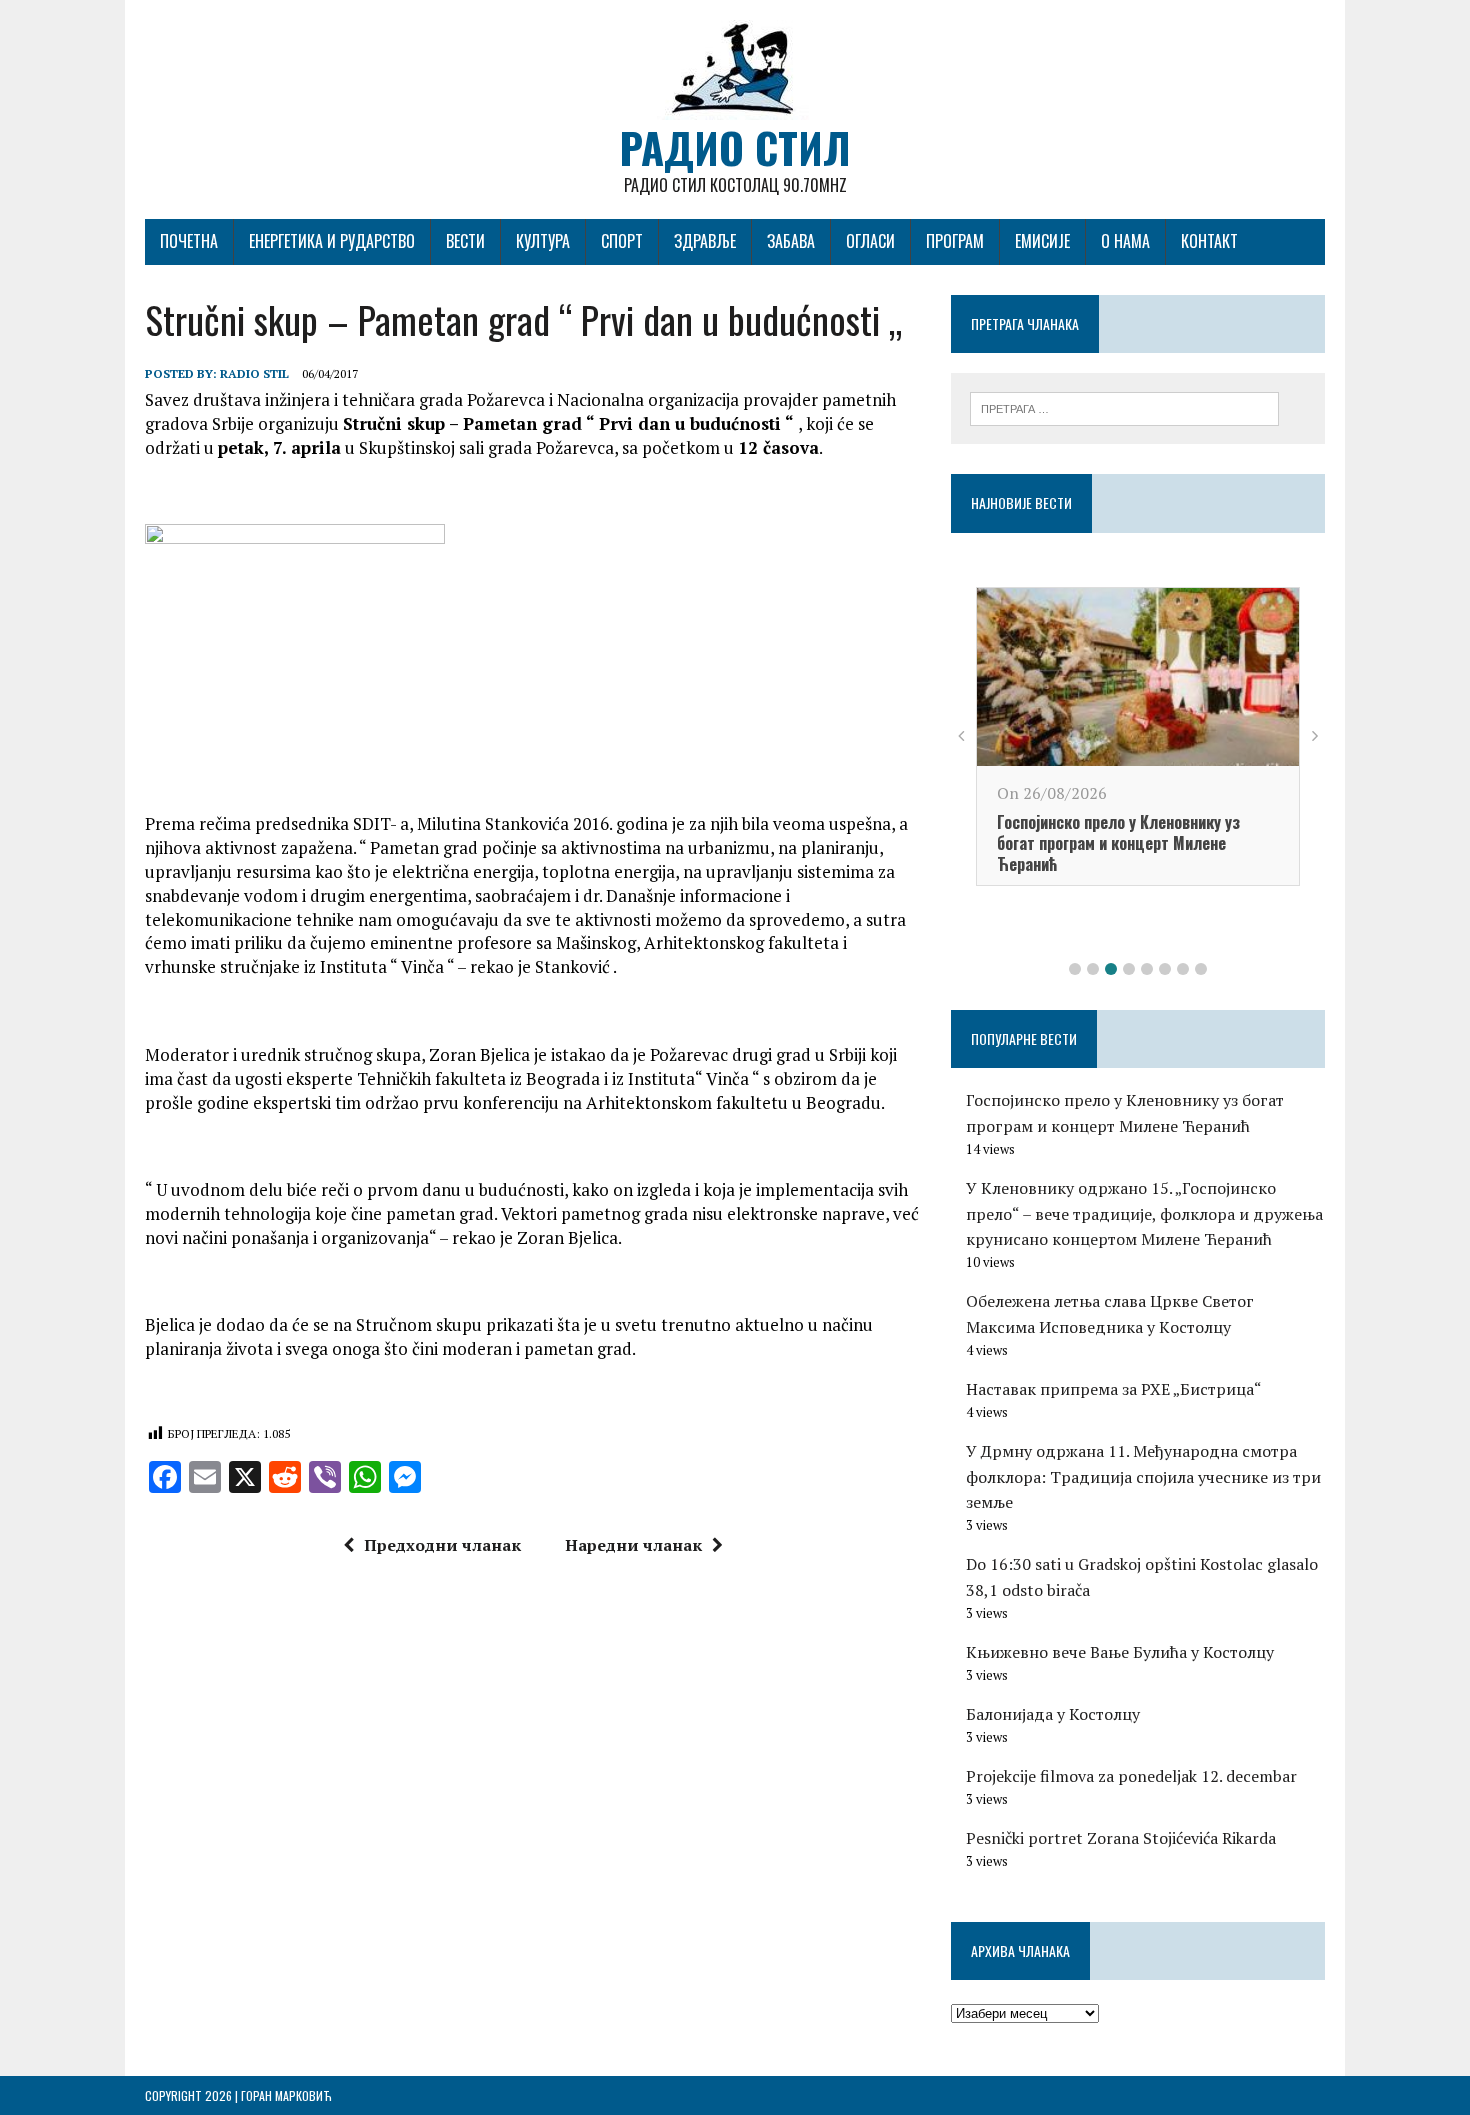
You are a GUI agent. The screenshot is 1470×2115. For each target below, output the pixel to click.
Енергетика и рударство (332, 241)
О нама (1125, 241)
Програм (955, 241)
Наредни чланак (633, 1545)
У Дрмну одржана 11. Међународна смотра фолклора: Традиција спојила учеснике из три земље (1143, 1476)
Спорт (622, 241)
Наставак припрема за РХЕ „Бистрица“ (1114, 1389)
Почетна (189, 241)
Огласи (870, 241)
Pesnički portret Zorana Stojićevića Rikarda (1121, 1838)
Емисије (1042, 241)
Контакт (1209, 241)
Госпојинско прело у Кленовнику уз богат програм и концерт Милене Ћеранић (1118, 843)
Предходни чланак (442, 1545)
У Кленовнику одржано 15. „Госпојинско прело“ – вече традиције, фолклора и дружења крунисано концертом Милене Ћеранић (1144, 1213)
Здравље (705, 241)
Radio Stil (254, 373)
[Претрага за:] (1124, 407)
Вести (465, 241)
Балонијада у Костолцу (1053, 1714)
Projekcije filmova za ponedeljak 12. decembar (1131, 1776)
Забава (791, 241)
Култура (543, 241)
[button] (1075, 969)
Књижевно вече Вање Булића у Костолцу (1120, 1652)
